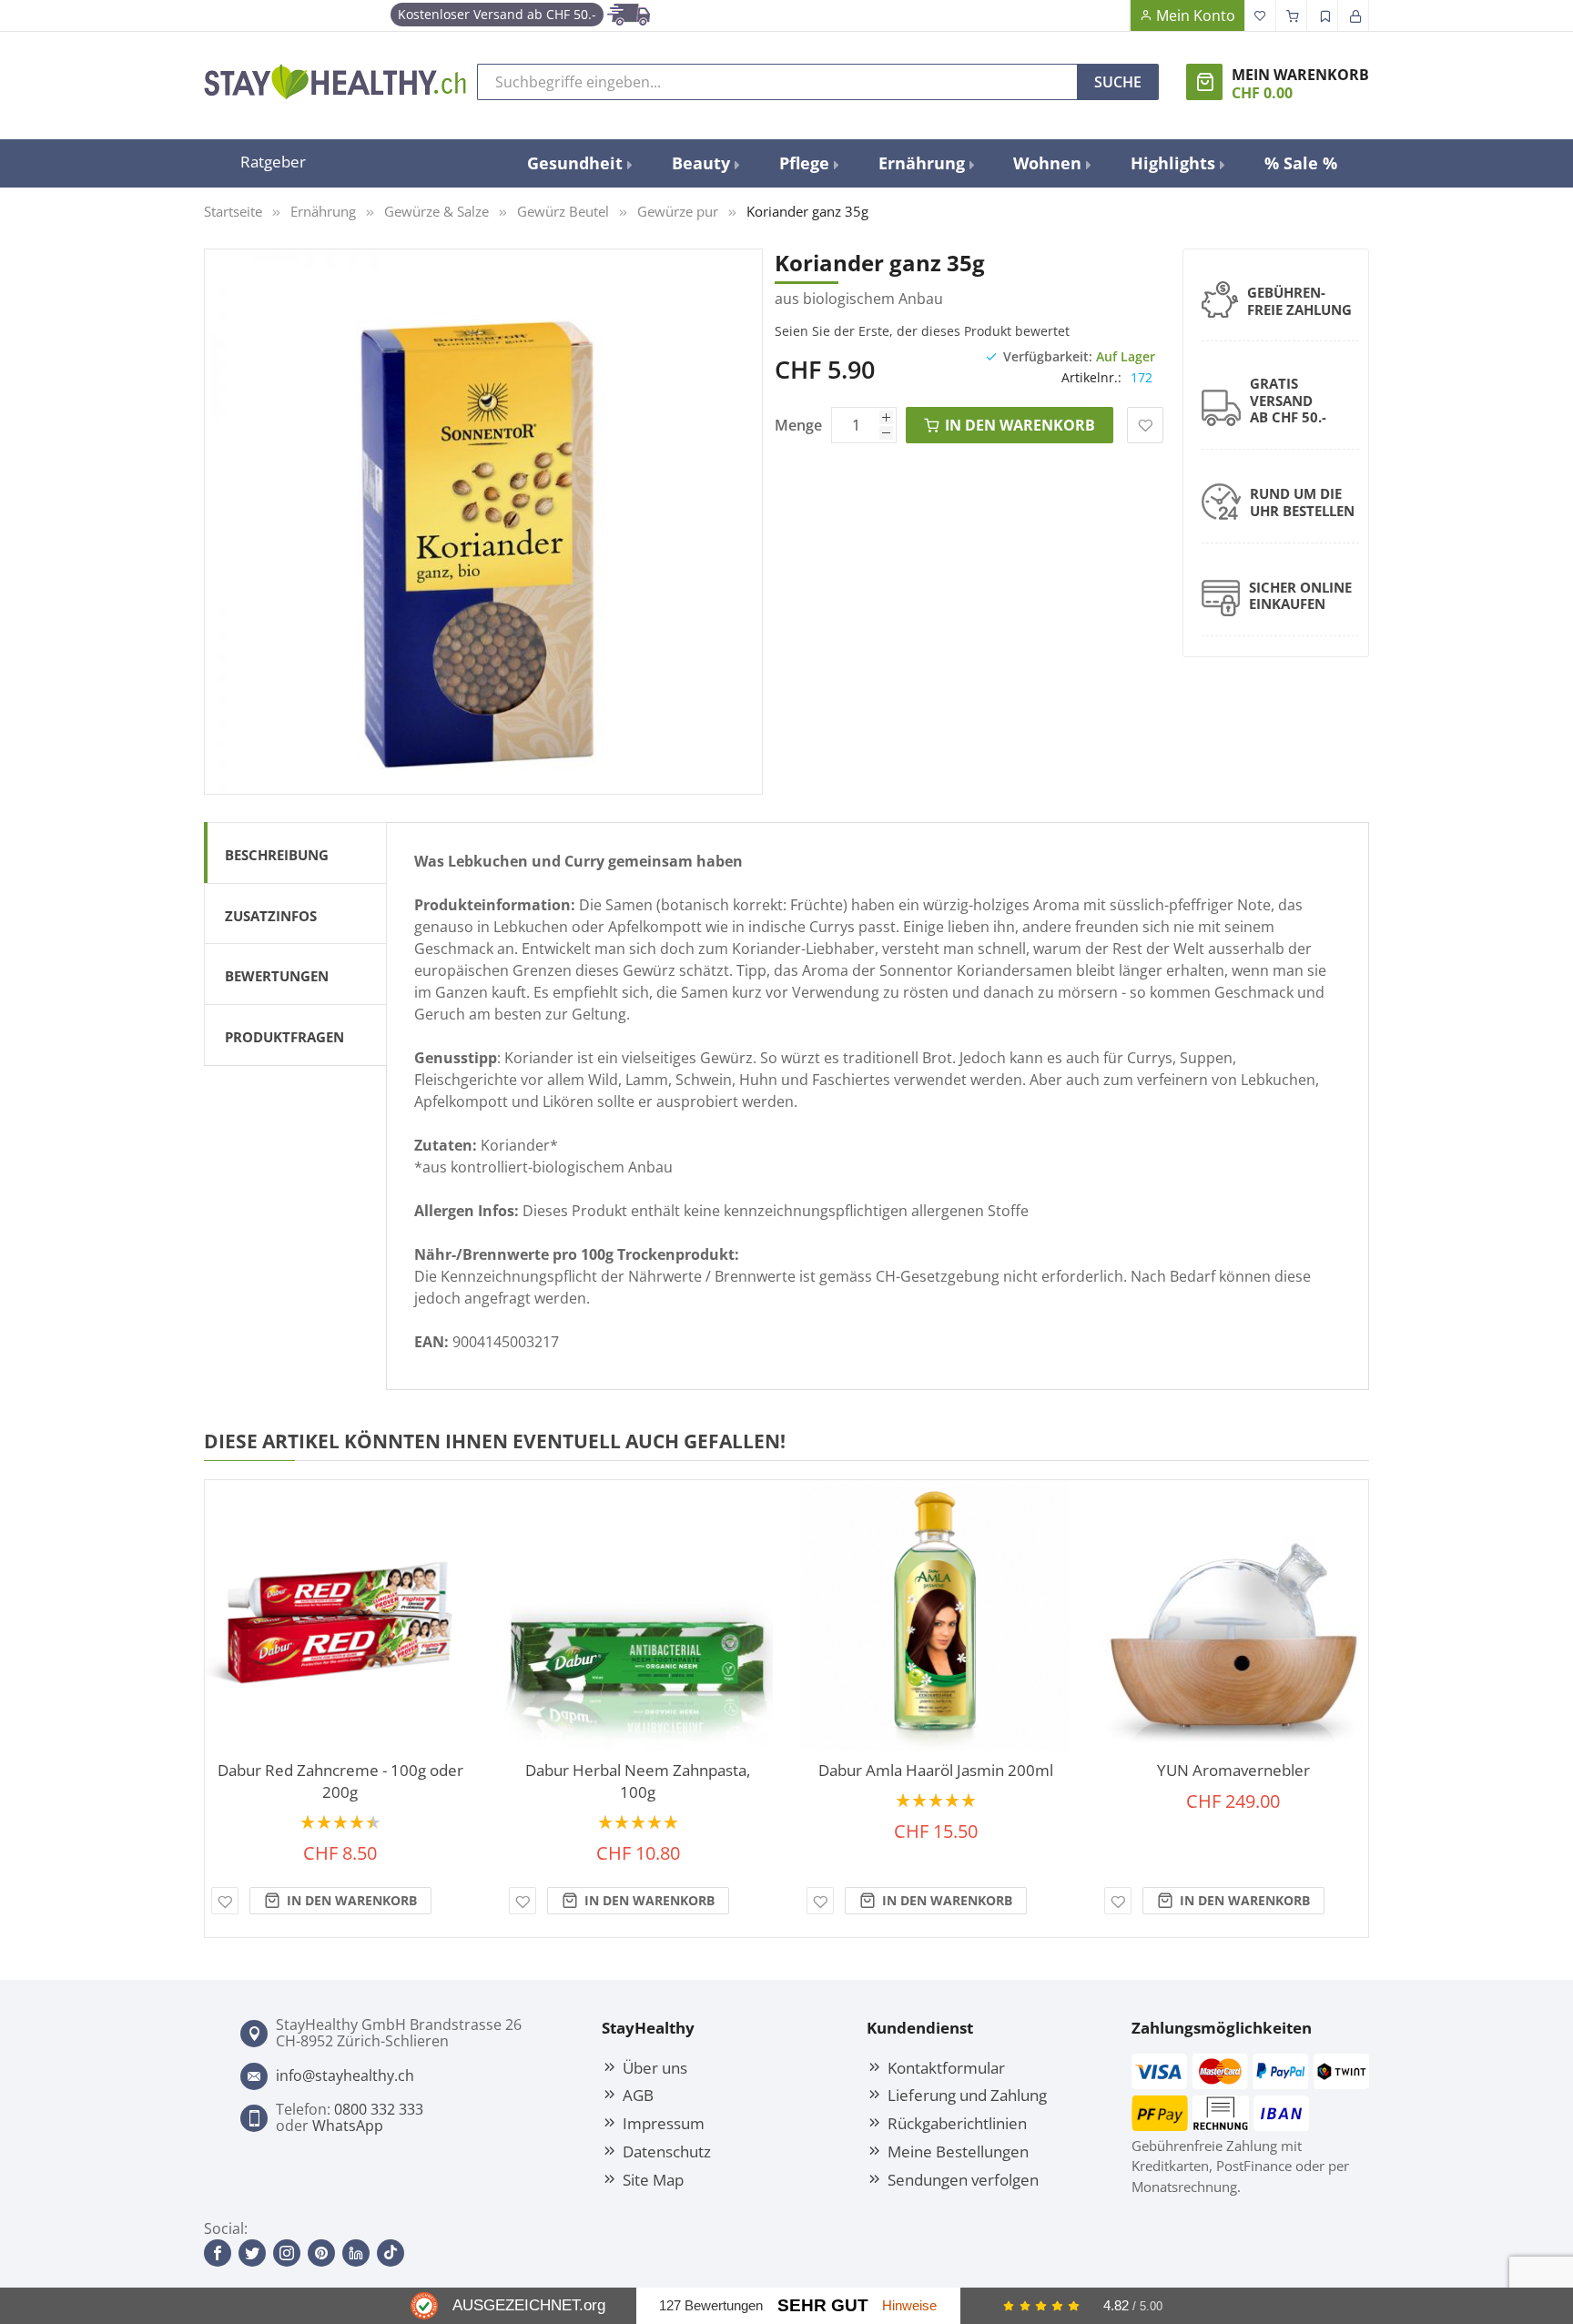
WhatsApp (348, 2126)
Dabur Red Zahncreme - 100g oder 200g (340, 1781)
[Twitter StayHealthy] (252, 2253)
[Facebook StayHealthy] (218, 2253)
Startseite (233, 211)
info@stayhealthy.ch (345, 2075)
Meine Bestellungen (958, 2151)
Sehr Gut (823, 2305)
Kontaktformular (946, 2067)
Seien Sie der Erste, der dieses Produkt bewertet (922, 331)
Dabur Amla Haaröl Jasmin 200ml (936, 1770)
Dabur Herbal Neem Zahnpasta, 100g (638, 1781)
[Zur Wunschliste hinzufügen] (225, 1901)
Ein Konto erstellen (1323, 15)
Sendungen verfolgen (963, 2179)
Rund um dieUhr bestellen (1302, 502)
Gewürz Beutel (563, 211)
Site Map (653, 2179)
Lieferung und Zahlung (967, 2095)
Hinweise (909, 2305)
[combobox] (777, 82)
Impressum (664, 2123)
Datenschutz (667, 2151)
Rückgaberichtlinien (957, 2123)
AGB (638, 2095)
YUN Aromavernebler (1233, 1770)
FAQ (1114, 15)
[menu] (932, 163)
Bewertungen (277, 976)
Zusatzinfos (271, 916)
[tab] (295, 852)
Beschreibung (277, 855)
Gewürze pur (678, 211)
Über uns (655, 2067)
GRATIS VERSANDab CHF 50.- (1288, 401)
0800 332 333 (379, 2109)
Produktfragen (284, 1037)
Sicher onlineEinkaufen (1300, 596)
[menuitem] (578, 163)
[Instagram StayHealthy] (287, 2253)
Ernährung (323, 211)
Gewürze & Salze (436, 211)
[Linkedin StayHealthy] (356, 2253)
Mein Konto (1196, 15)
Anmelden (1354, 15)
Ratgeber (273, 161)
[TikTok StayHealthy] (391, 2253)
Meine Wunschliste (1261, 15)
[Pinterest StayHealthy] (321, 2253)
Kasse (1292, 15)
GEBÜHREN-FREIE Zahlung (1299, 301)
